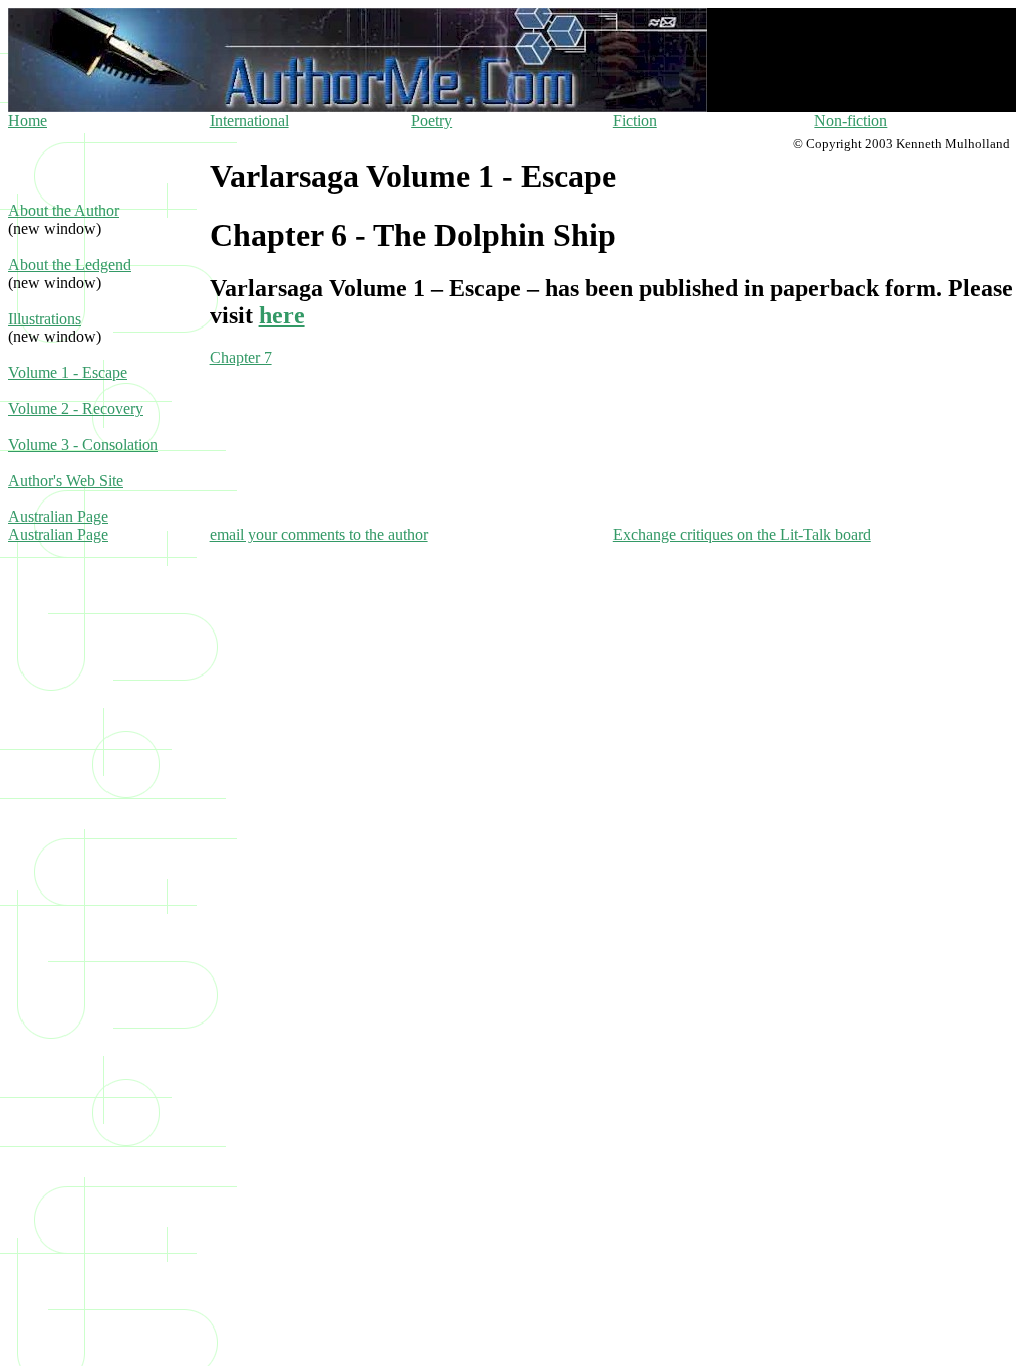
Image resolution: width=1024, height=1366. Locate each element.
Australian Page (58, 516)
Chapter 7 (241, 357)
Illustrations (44, 318)
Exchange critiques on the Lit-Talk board (742, 534)
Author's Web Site (65, 480)
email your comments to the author (319, 534)
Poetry (431, 120)
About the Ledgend (69, 264)
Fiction (635, 120)
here (282, 315)
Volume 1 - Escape (67, 372)
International (249, 120)
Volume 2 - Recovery (75, 408)
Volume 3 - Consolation (83, 444)
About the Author (63, 210)
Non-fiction (850, 120)
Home (27, 120)
